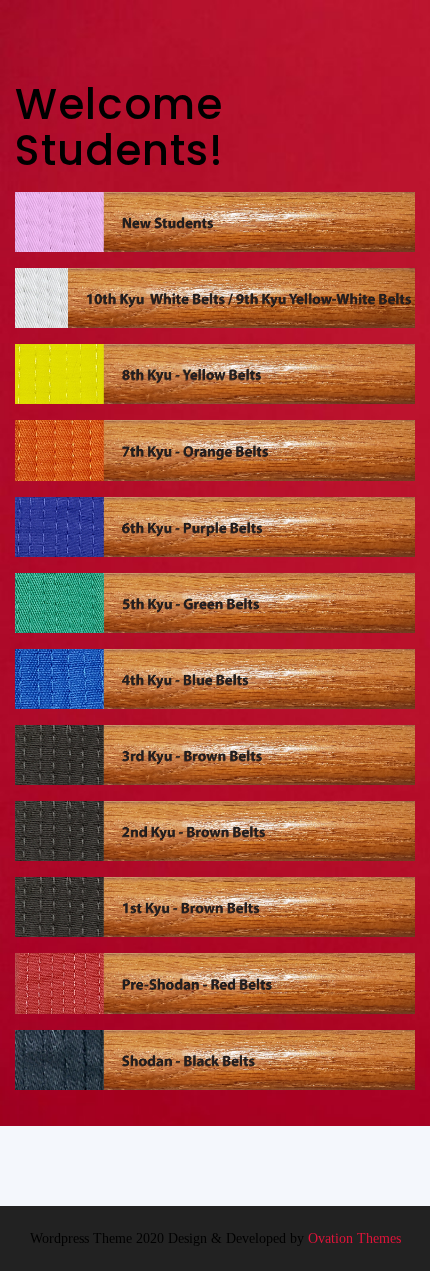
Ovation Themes (352, 1238)
